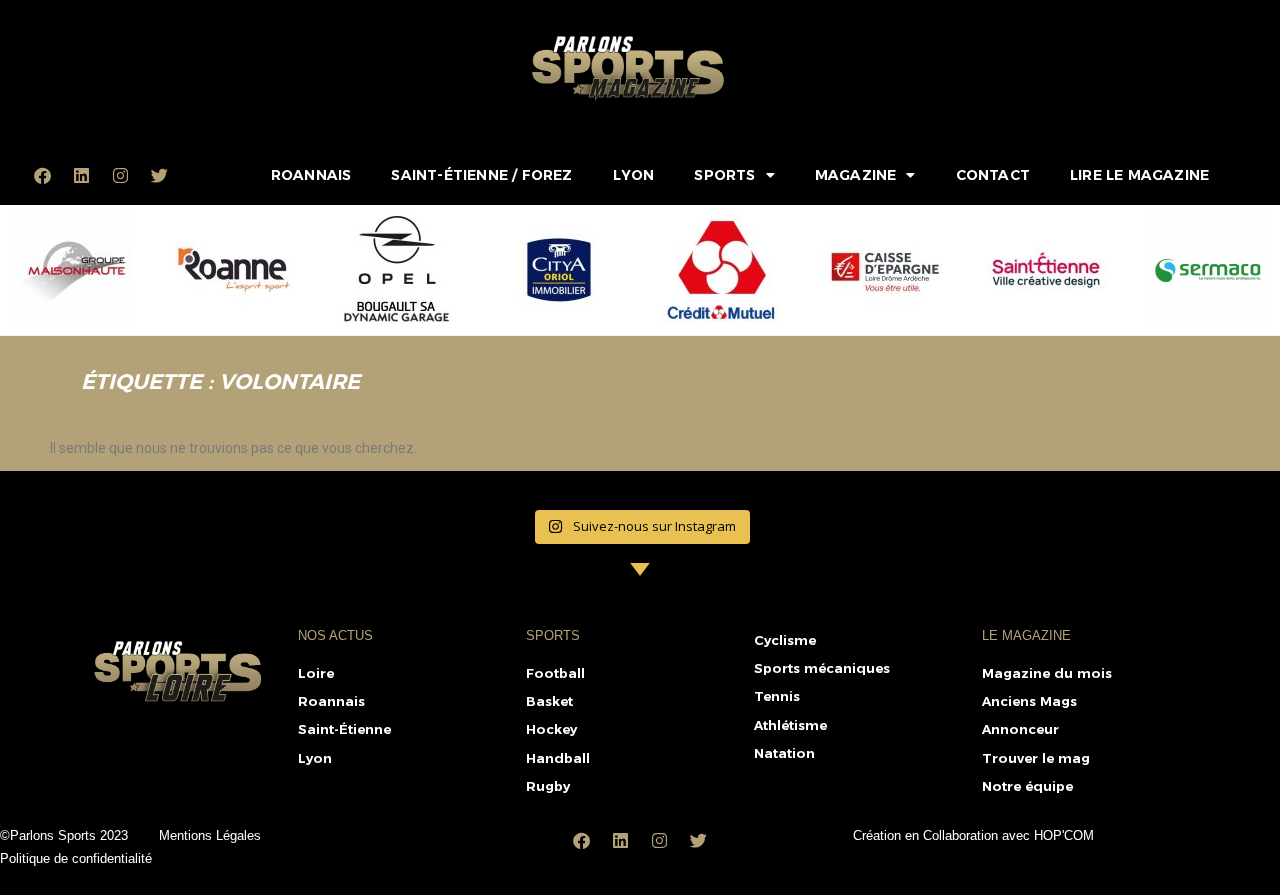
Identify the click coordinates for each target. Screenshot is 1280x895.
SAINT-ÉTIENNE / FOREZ (481, 175)
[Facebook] (43, 175)
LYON (634, 175)
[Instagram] (121, 175)
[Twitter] (160, 175)
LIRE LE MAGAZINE (1139, 175)
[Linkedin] (82, 175)
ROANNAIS (311, 175)
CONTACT (993, 175)
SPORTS (724, 175)
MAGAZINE (856, 175)
